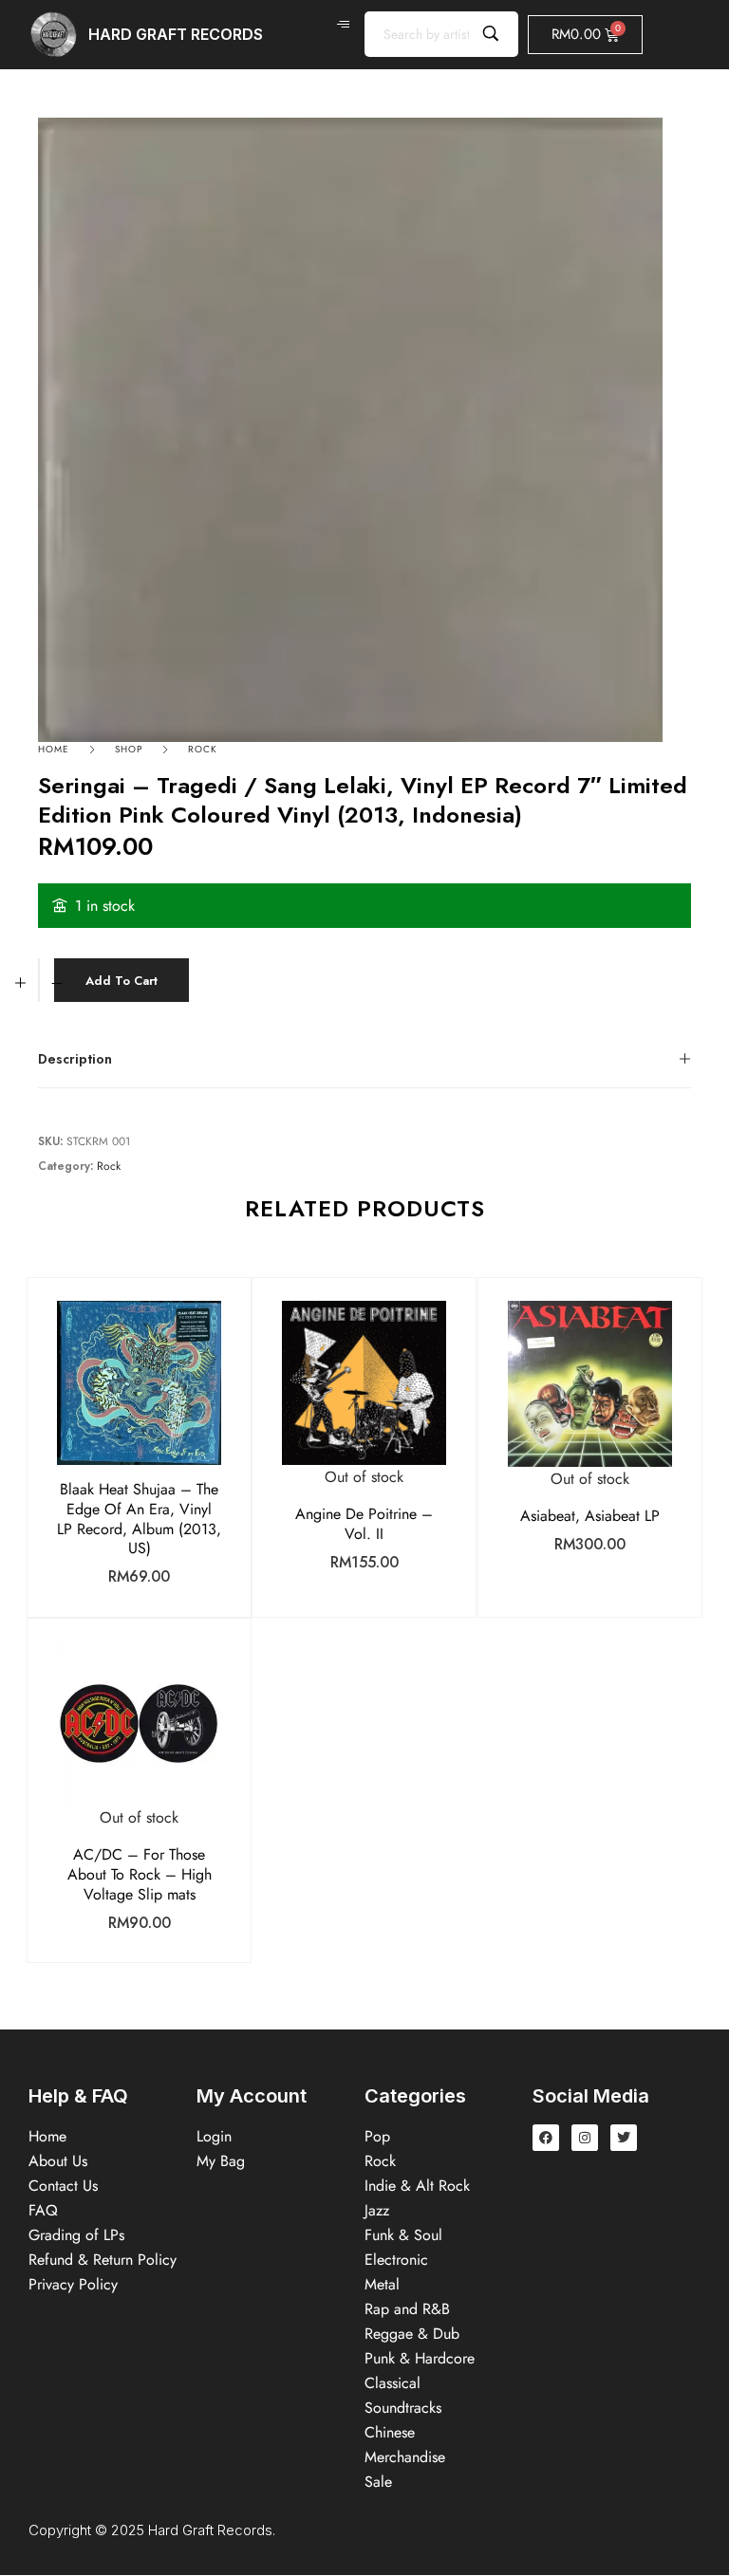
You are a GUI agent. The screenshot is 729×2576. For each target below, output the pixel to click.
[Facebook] (546, 2138)
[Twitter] (624, 2138)
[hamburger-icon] (343, 25)
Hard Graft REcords (176, 34)
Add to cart (121, 981)
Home (54, 749)
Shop (129, 749)
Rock (203, 749)
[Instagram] (585, 2138)
